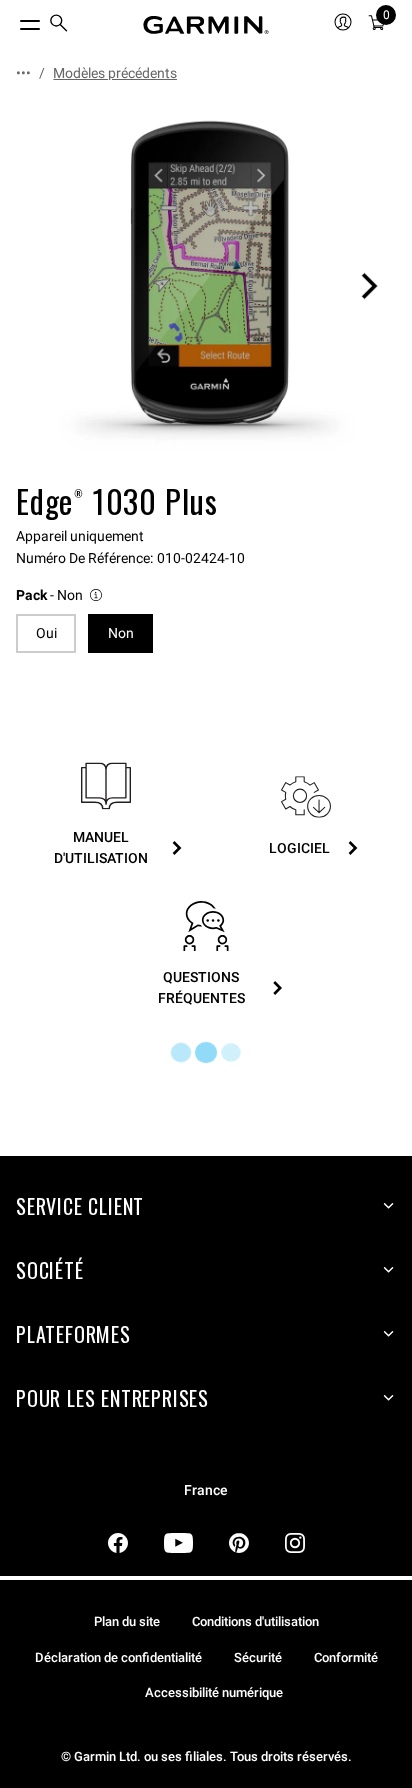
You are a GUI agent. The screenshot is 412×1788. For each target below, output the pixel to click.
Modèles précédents (115, 73)
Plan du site (127, 1621)
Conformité (346, 1657)
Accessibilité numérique (214, 1692)
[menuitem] (59, 25)
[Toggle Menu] (12, 20)
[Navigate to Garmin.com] (206, 25)
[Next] (369, 286)
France (206, 1490)
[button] (60, 595)
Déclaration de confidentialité (118, 1657)
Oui (46, 633)
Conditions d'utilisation (255, 1621)
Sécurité (258, 1657)
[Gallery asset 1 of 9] (206, 286)
